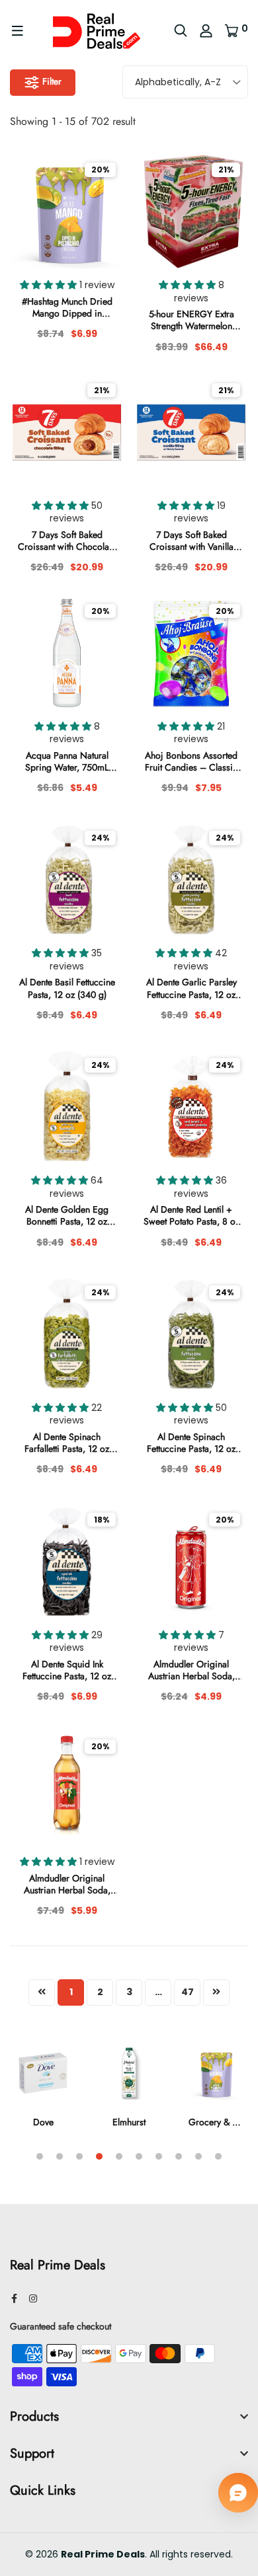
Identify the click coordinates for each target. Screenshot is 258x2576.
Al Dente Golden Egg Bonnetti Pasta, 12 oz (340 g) (67, 1215)
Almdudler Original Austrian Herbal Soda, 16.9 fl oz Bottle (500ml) (67, 1884)
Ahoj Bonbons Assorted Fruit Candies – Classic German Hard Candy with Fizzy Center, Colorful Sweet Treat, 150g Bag (191, 761)
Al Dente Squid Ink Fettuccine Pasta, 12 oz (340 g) (67, 1670)
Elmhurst (129, 2122)
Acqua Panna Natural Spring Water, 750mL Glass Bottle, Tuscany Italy (67, 761)
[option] (43, 2095)
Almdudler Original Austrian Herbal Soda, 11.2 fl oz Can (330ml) (192, 1670)
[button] (50, 285)
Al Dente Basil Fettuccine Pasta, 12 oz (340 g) (67, 988)
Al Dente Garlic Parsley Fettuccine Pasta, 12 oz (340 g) (192, 988)
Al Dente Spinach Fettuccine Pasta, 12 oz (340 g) (191, 1443)
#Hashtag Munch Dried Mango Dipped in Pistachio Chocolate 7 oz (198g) (67, 307)
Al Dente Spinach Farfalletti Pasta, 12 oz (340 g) (67, 1443)
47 (188, 1992)
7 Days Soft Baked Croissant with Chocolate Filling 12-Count (67, 541)
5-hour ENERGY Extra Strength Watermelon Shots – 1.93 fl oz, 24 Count (192, 320)
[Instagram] (33, 2298)
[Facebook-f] (14, 2298)
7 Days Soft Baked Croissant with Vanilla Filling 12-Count (192, 541)
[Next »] (216, 1992)
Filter (51, 81)
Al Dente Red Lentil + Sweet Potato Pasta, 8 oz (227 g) (192, 1215)
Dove (43, 2122)
